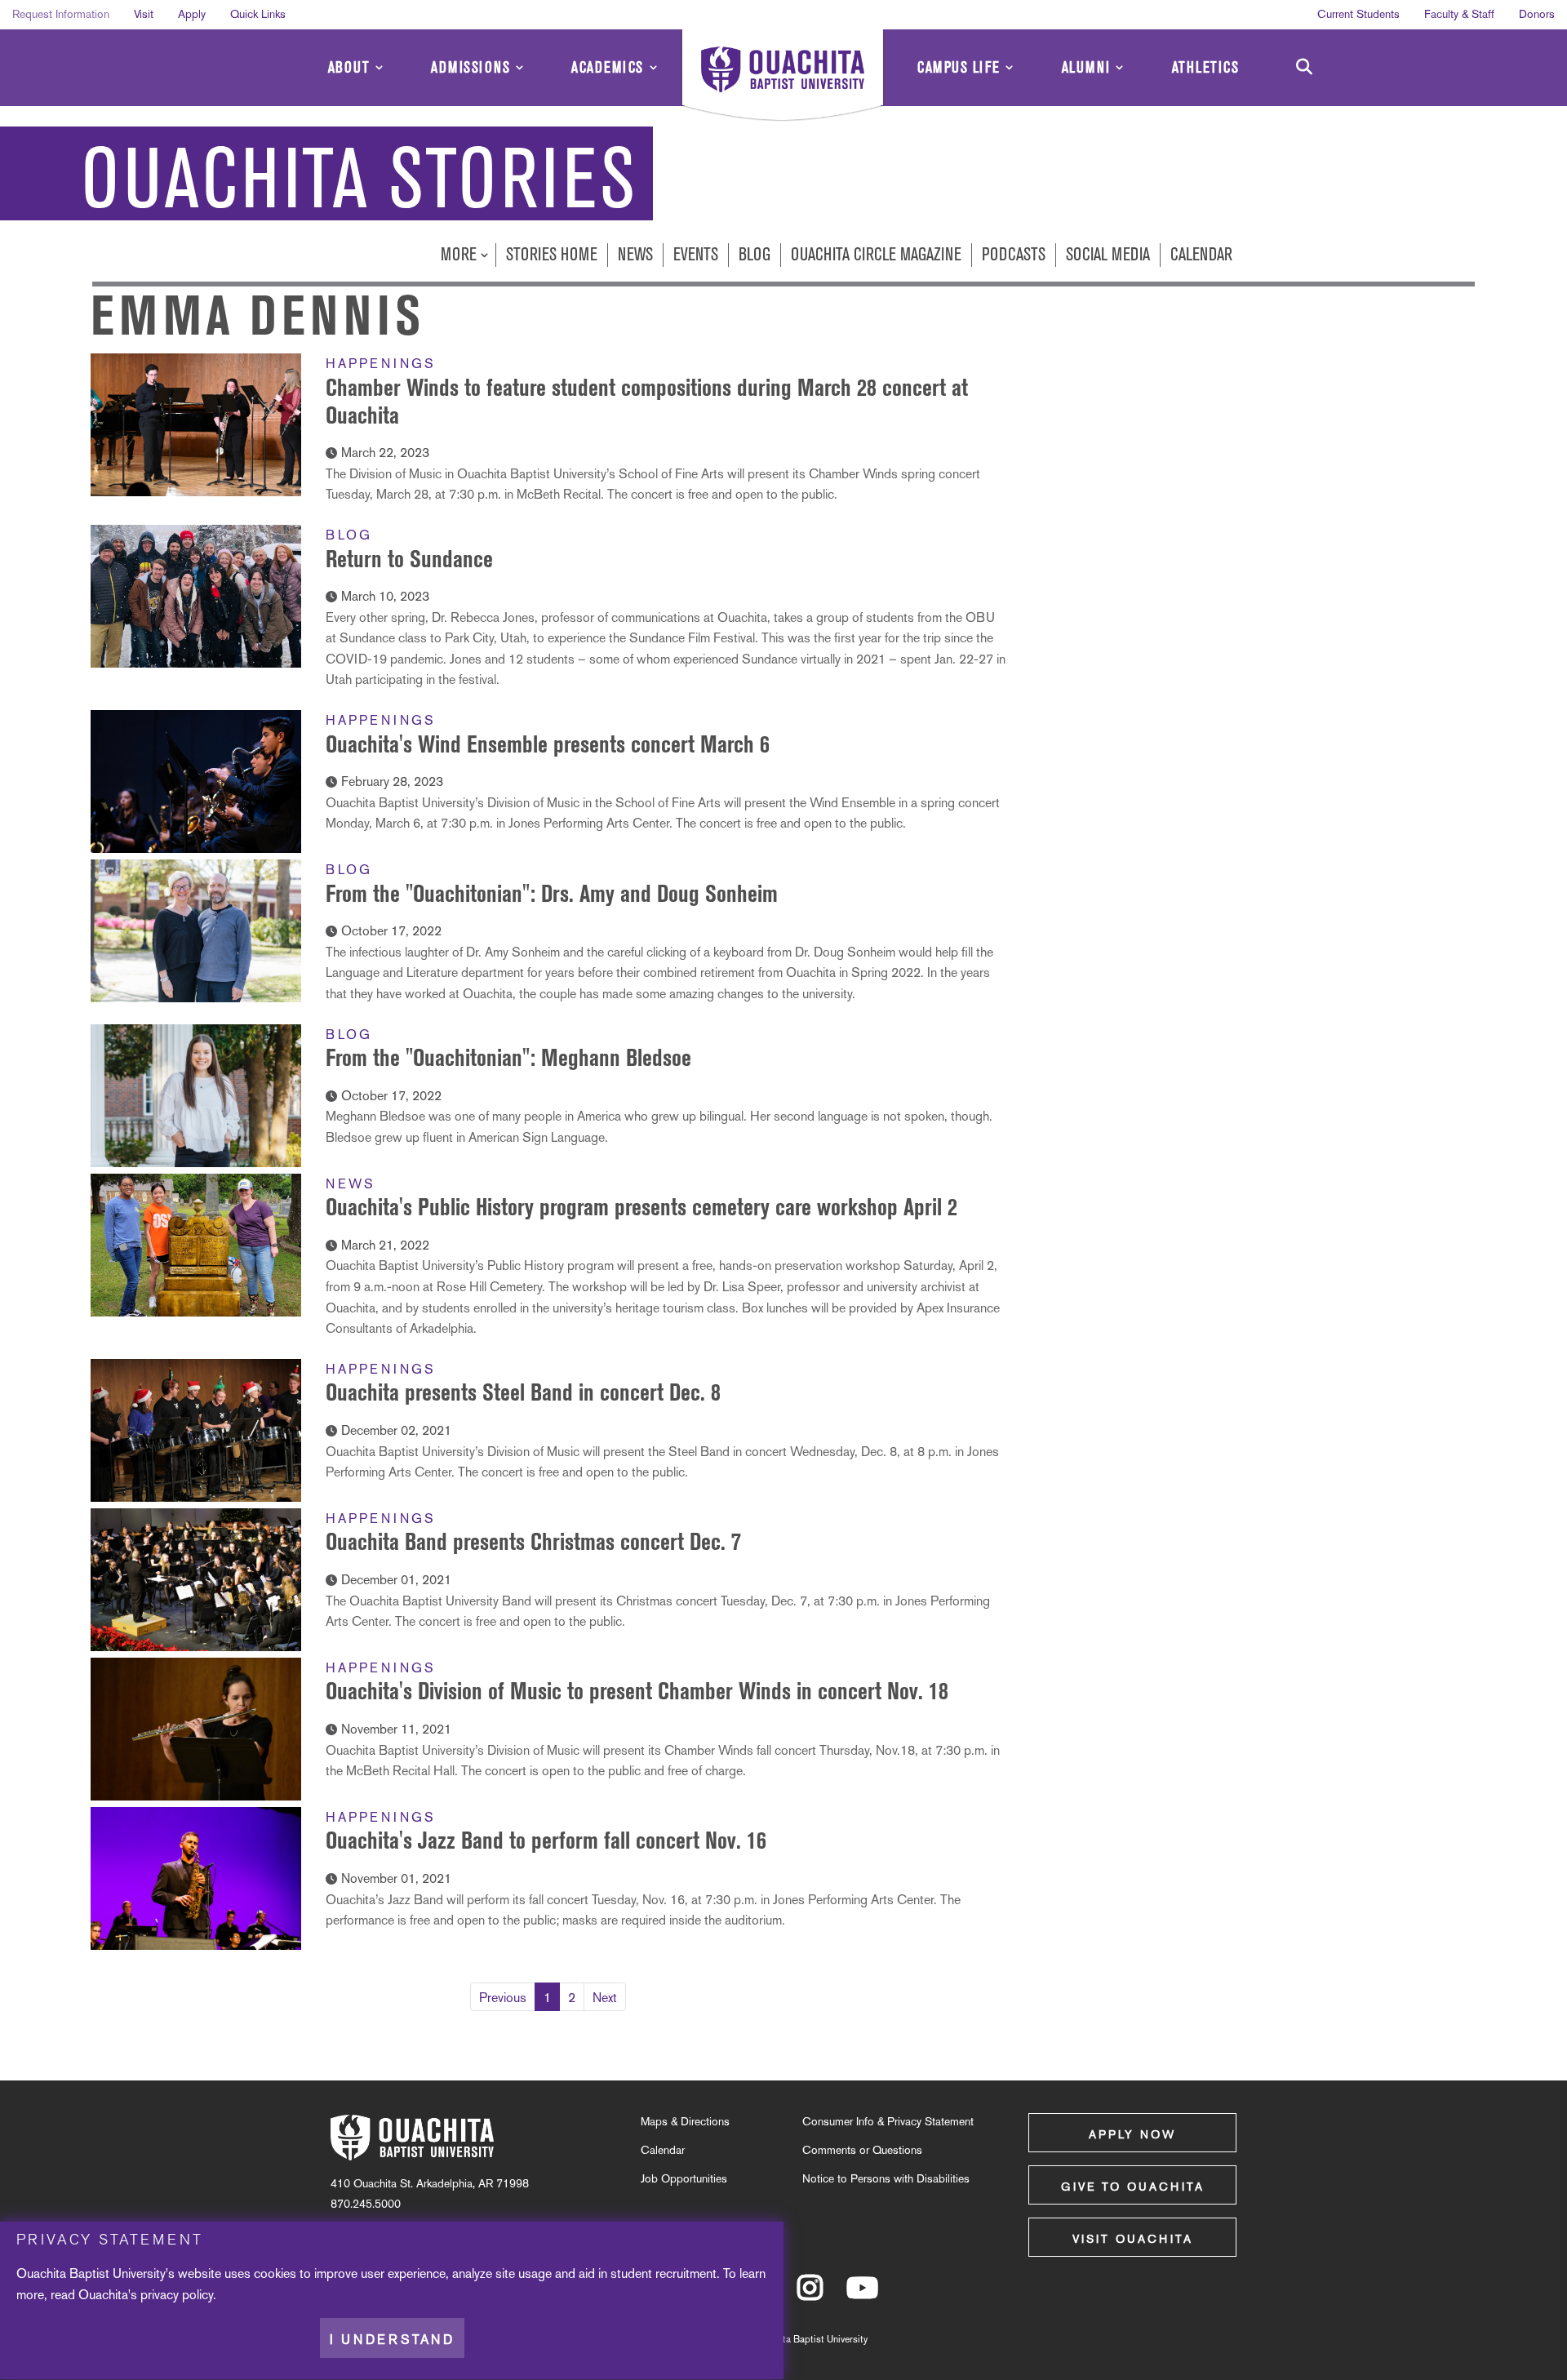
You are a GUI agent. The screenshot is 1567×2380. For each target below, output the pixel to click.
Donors (1537, 14)
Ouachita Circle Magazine (876, 254)
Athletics (1206, 67)
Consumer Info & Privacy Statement (888, 2121)
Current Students (1358, 14)
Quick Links (258, 14)
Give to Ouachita (1133, 2187)
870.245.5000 (366, 2204)
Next (605, 1998)
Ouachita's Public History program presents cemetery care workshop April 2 (641, 1207)
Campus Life (959, 67)
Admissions (471, 67)
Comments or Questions (862, 2150)
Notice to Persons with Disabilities (886, 2178)
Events (696, 254)
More (461, 254)
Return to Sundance (409, 559)
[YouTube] (862, 2295)
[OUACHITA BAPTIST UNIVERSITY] (783, 78)
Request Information (61, 14)
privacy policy (177, 2295)
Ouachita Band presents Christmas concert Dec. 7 (533, 1541)
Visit (144, 14)
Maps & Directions (685, 2121)
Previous (503, 1998)
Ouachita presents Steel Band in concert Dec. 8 (523, 1392)
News (635, 254)
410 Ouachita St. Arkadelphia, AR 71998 (430, 2183)
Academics (608, 67)
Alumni (1086, 67)
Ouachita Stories (359, 180)
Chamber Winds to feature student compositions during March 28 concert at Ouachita (647, 401)
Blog (755, 254)
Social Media (1108, 254)
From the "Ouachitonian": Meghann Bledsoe (508, 1057)
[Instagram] (810, 2295)
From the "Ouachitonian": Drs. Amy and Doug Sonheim (552, 893)
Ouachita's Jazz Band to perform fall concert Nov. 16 (546, 1840)
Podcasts (1014, 254)
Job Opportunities (684, 2178)
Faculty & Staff (1459, 14)
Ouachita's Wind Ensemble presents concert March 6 (548, 744)
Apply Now (1132, 2134)
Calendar (1201, 254)
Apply (192, 14)
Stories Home (552, 254)
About (349, 67)
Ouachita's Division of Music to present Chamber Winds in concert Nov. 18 (637, 1691)
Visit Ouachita (1133, 2239)
